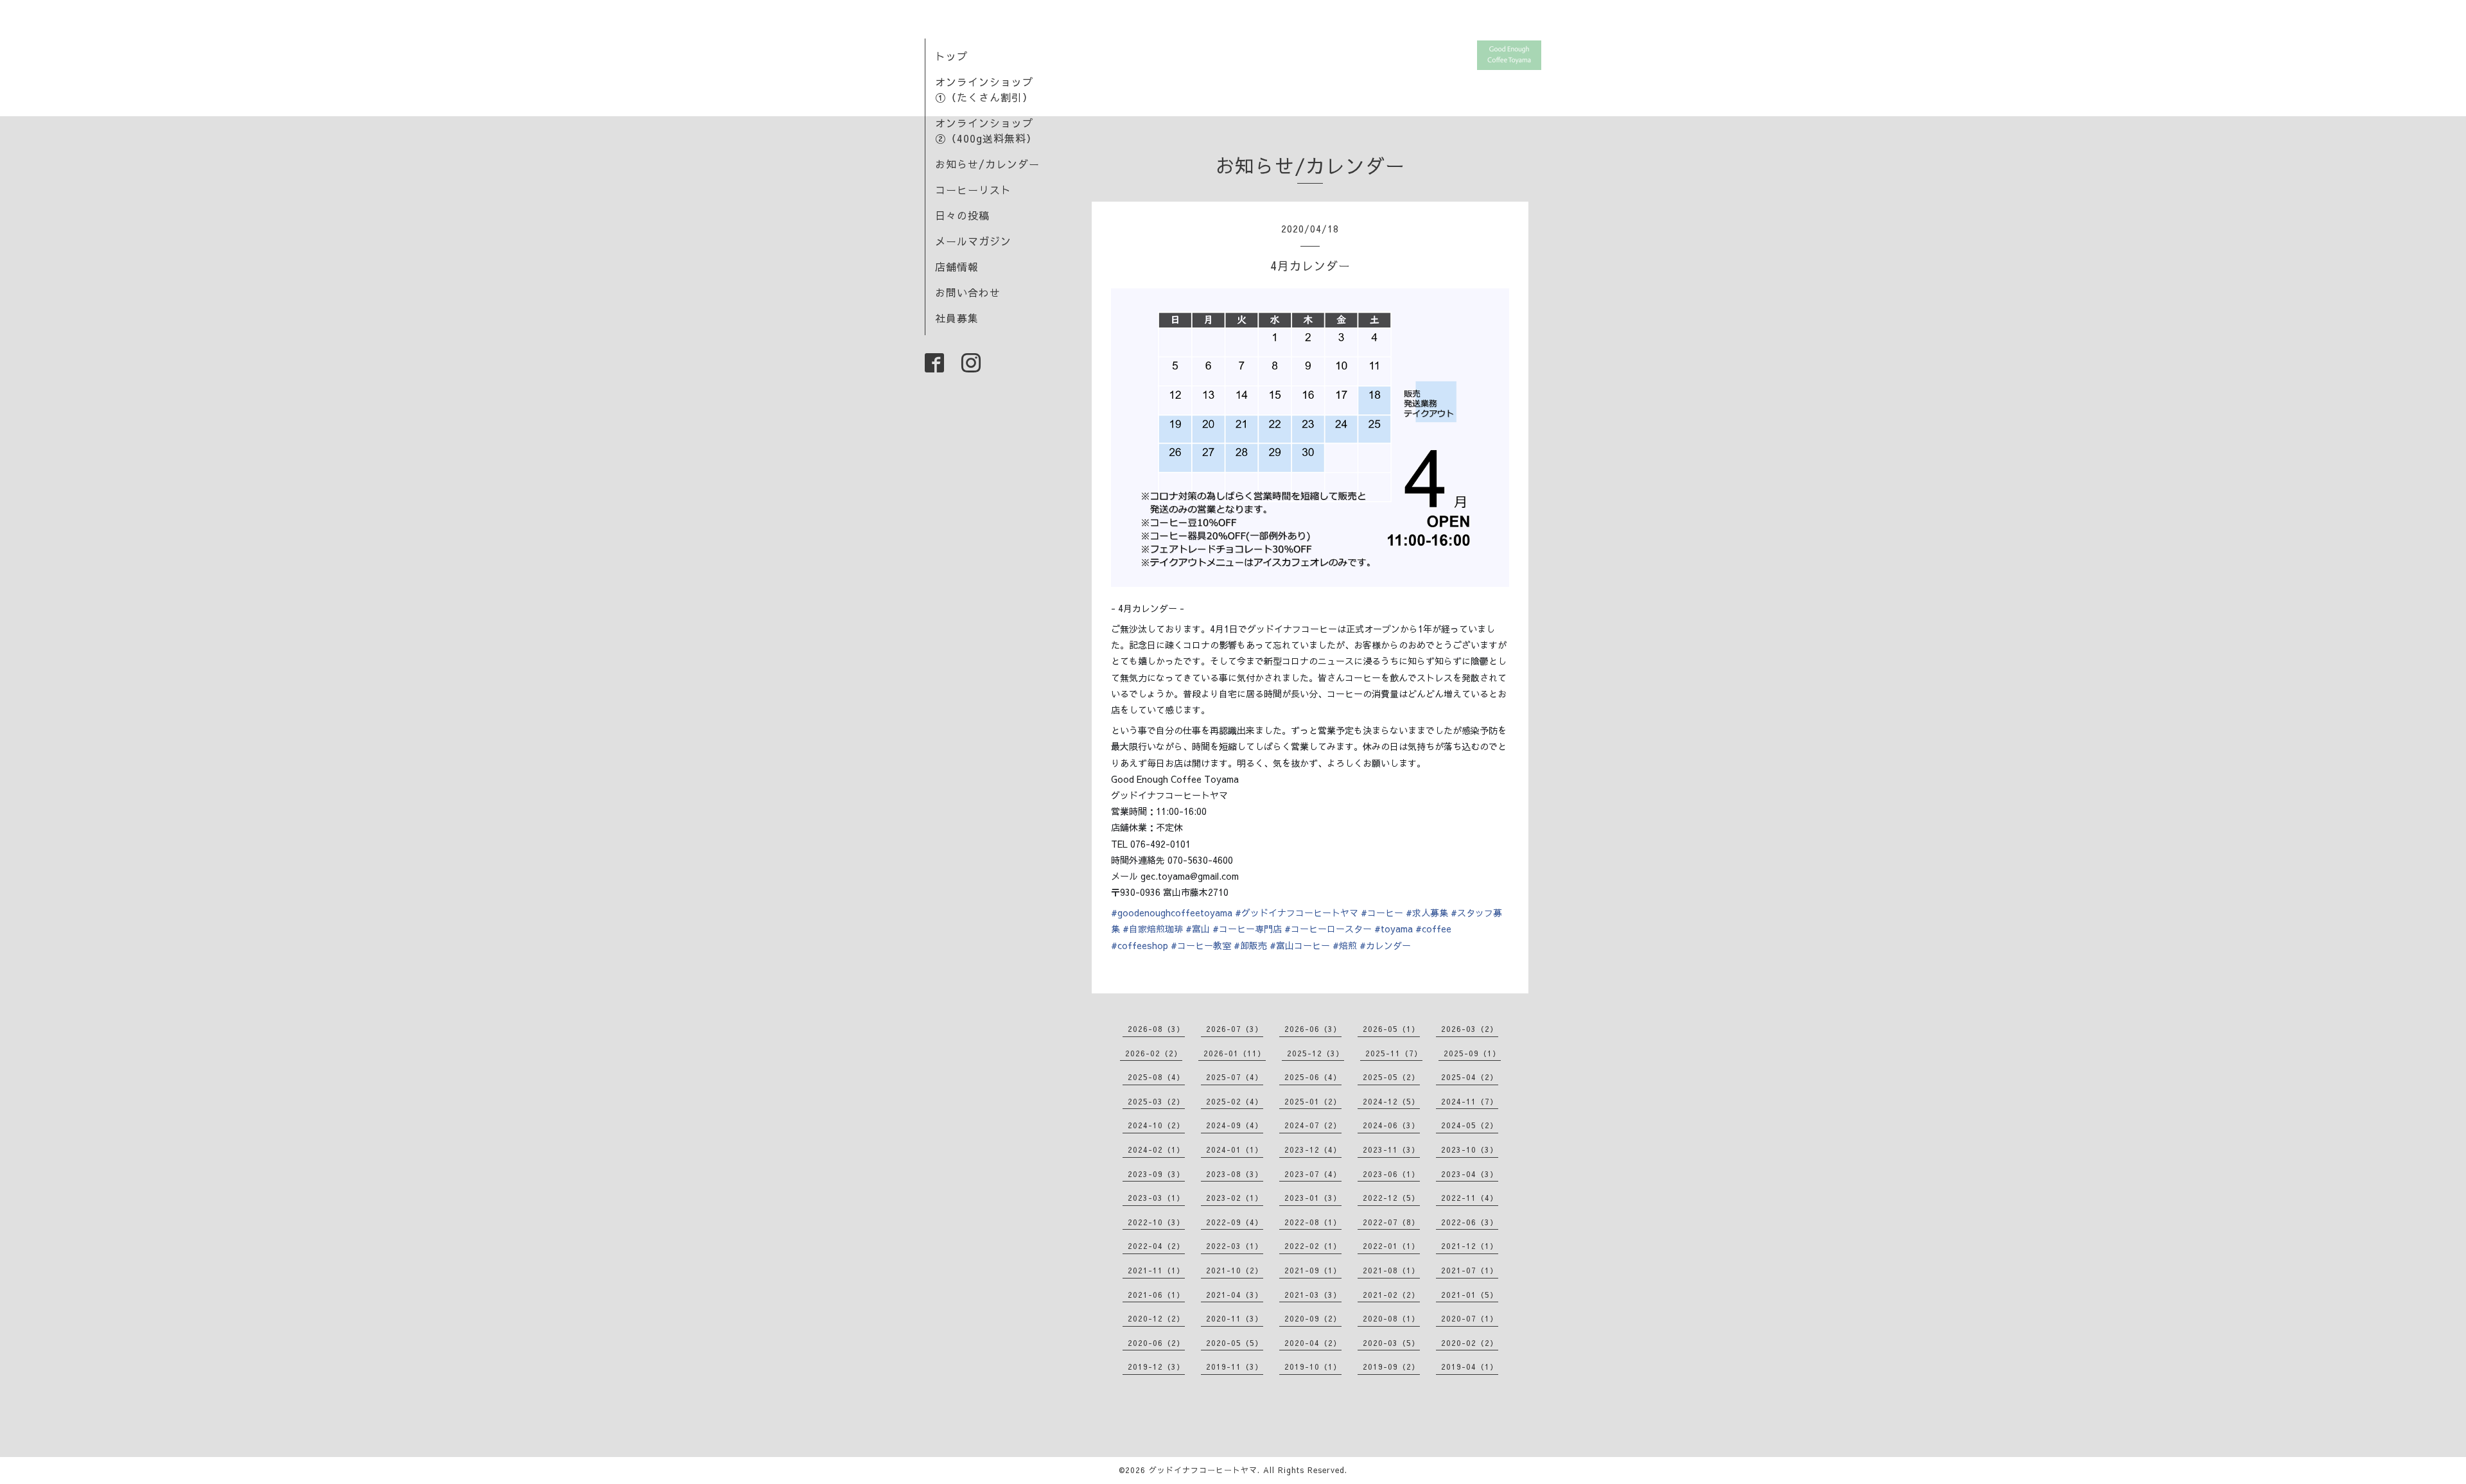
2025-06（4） (1313, 1077)
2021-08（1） (1391, 1270)
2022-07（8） (1391, 1222)
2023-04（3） (1470, 1174)
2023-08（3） (1235, 1174)
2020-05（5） (1235, 1343)
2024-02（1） (1156, 1149)
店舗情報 (957, 266)
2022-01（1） (1391, 1246)
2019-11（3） (1235, 1366)
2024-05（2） (1470, 1125)
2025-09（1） (1472, 1053)
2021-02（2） (1391, 1295)
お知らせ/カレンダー (987, 164)
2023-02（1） (1235, 1198)
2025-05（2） (1391, 1077)
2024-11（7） (1470, 1101)
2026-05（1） (1391, 1029)
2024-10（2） (1156, 1125)
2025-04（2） (1470, 1077)
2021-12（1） (1470, 1246)
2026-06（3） (1313, 1029)
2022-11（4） (1470, 1198)
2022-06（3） (1470, 1222)
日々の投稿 (962, 215)
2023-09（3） (1156, 1174)
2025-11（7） (1394, 1053)
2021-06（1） (1156, 1295)
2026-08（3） (1156, 1029)
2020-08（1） (1391, 1318)
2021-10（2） (1235, 1270)
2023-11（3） (1391, 1149)
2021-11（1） (1156, 1270)
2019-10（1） (1313, 1366)
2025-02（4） (1235, 1101)
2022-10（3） (1156, 1222)
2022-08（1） (1313, 1222)
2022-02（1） (1313, 1246)
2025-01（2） (1313, 1101)
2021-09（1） (1313, 1270)
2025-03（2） (1156, 1101)
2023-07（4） (1313, 1174)
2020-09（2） (1313, 1318)
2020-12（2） (1156, 1318)
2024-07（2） (1313, 1125)
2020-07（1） (1470, 1318)
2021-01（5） (1470, 1295)
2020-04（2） (1313, 1343)
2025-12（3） (1316, 1053)
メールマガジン (973, 241)
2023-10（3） (1470, 1149)
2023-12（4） (1313, 1149)
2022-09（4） (1235, 1222)
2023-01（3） (1313, 1198)
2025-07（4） (1235, 1077)
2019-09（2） (1391, 1366)
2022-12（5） (1391, 1198)
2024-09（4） (1235, 1125)
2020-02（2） (1470, 1343)
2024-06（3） (1391, 1125)
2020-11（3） (1235, 1318)
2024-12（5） (1391, 1101)
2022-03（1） (1235, 1246)
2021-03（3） (1313, 1295)
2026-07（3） (1235, 1029)
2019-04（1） (1470, 1366)
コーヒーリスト (973, 189)
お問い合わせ (968, 292)
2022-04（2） (1156, 1246)
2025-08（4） (1156, 1077)
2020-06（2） (1156, 1343)
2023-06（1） (1391, 1174)
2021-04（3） (1235, 1295)
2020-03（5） (1391, 1343)
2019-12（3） (1156, 1366)
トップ (951, 56)
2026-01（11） (1235, 1053)
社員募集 (957, 318)
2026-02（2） (1154, 1053)
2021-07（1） (1470, 1270)
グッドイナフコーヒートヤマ (1203, 1470)
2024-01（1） (1235, 1149)
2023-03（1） (1156, 1198)
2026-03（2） (1470, 1029)
